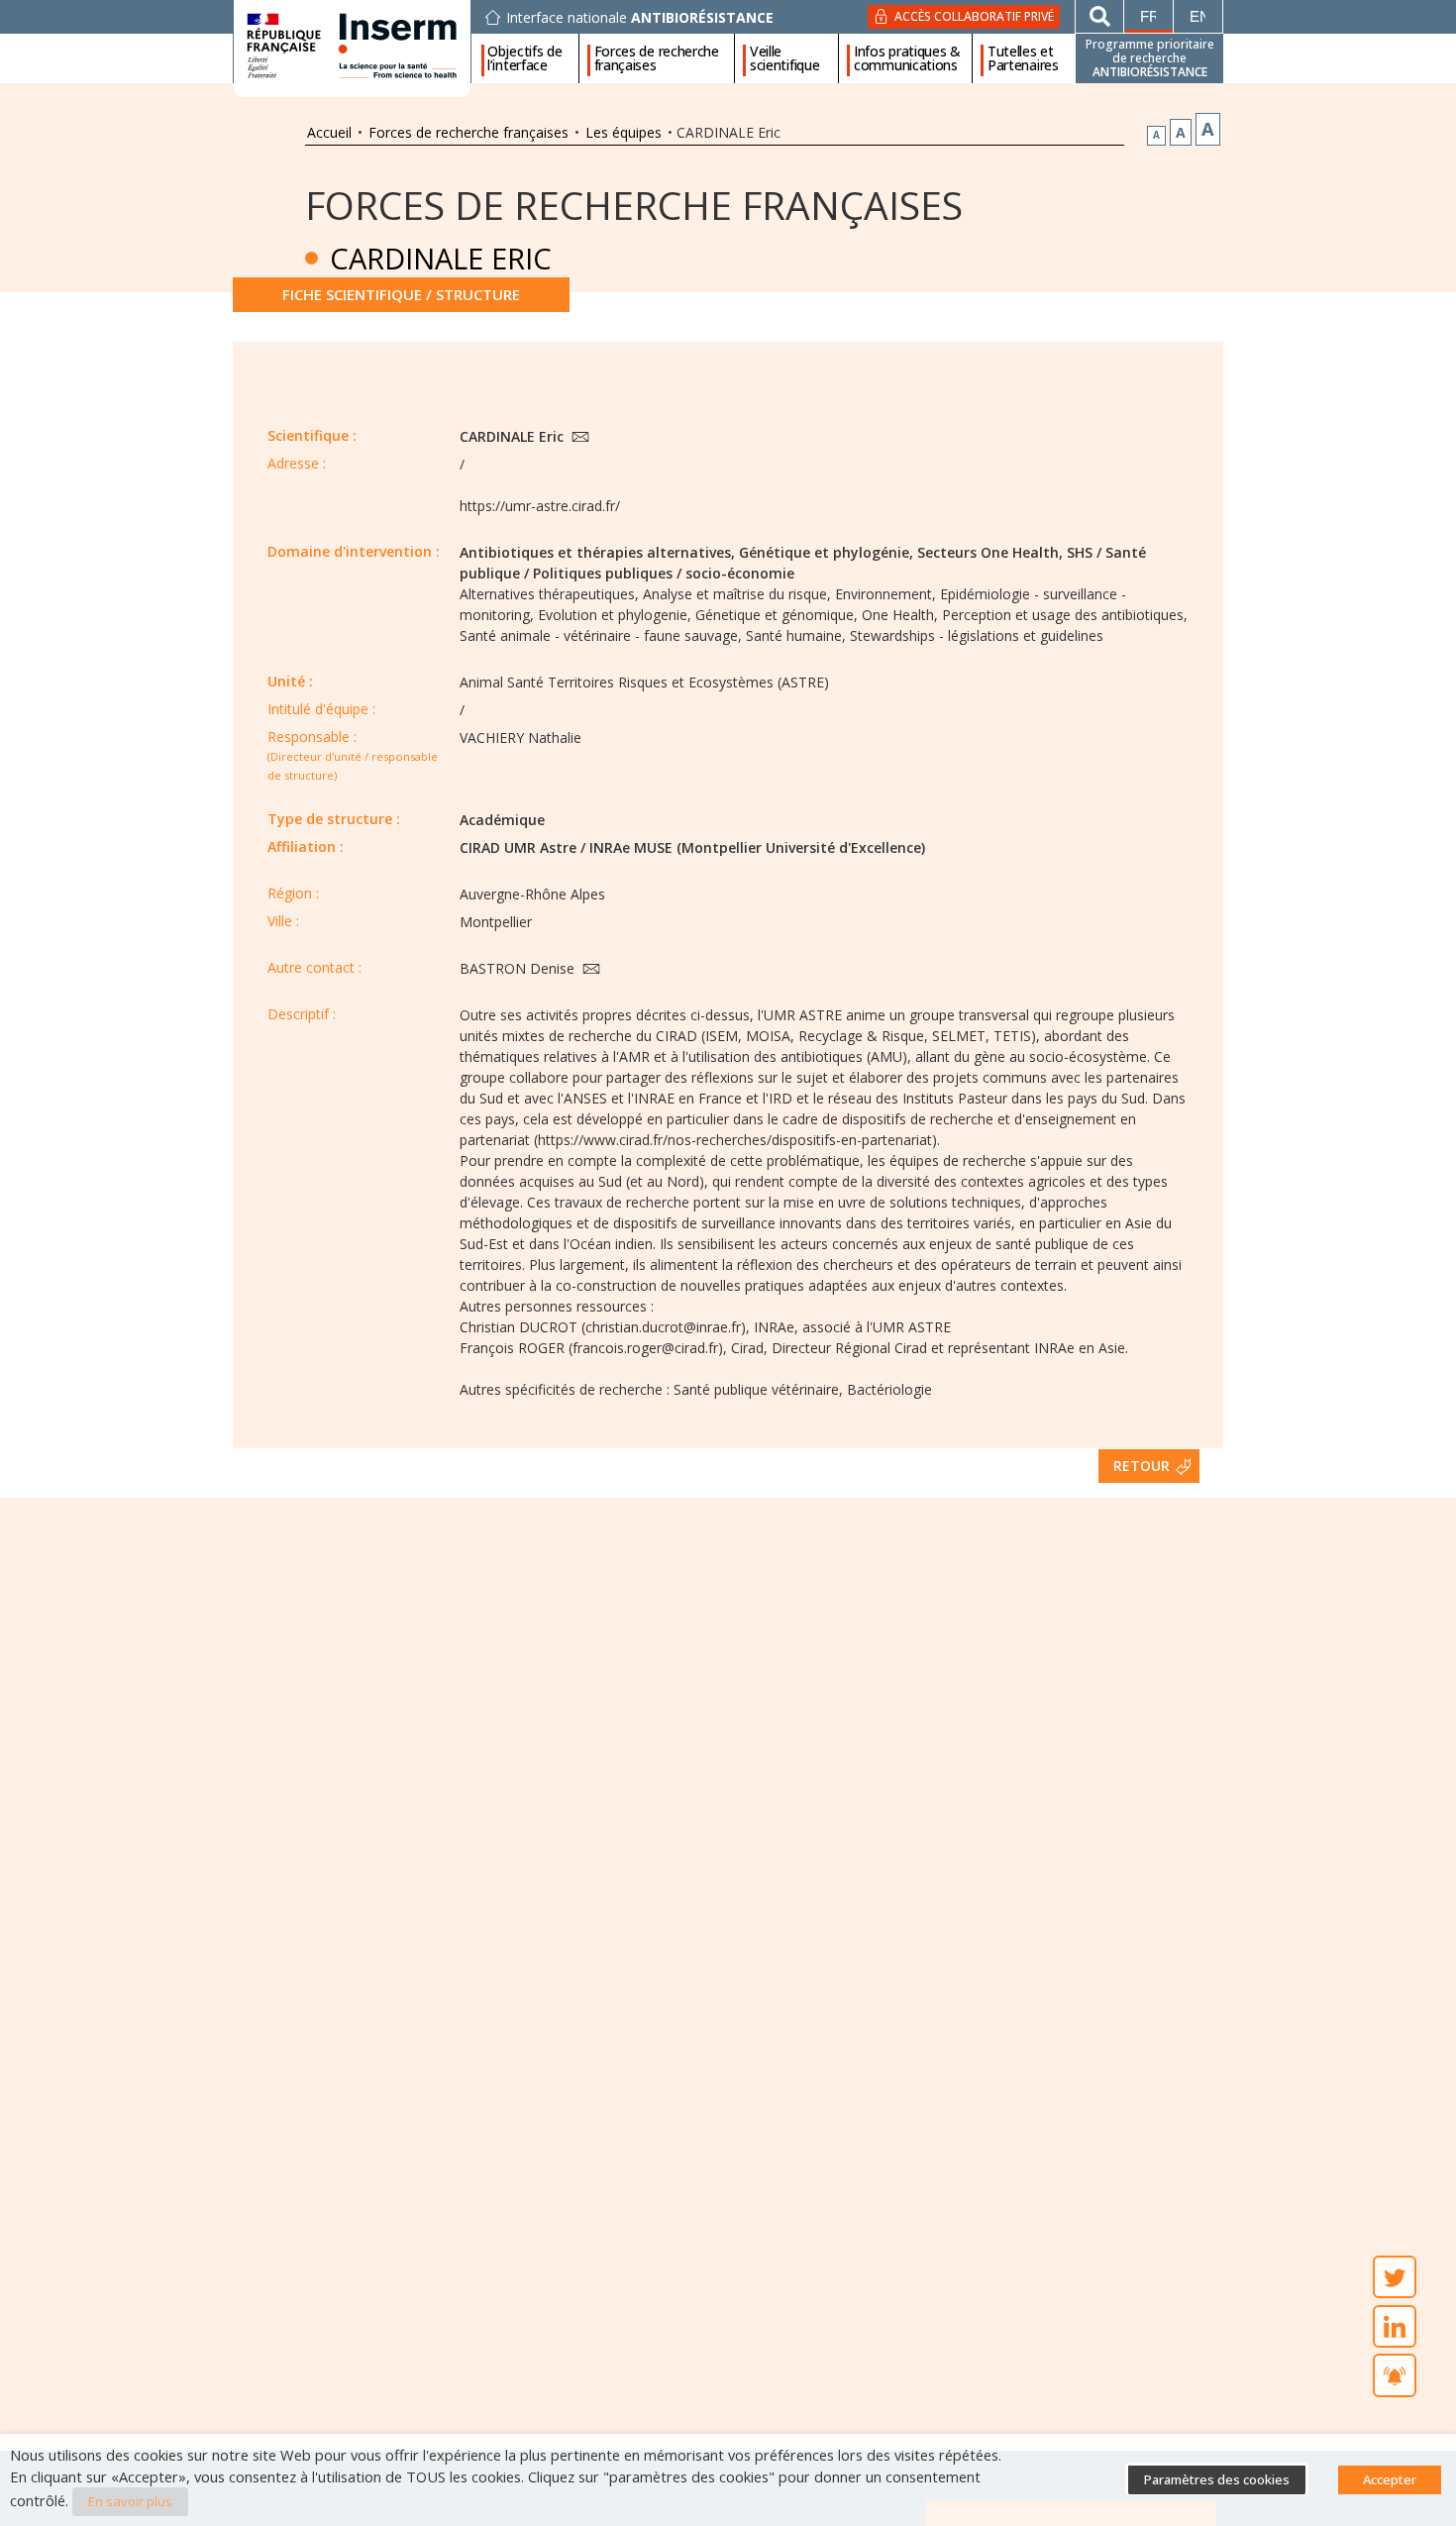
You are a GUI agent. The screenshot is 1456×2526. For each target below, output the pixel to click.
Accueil (329, 132)
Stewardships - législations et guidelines (977, 635)
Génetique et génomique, (777, 615)
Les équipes (624, 132)
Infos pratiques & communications (907, 58)
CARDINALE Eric (514, 436)
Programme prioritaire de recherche (1150, 58)
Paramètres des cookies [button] (1217, 2479)
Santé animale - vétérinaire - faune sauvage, (601, 635)
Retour (1142, 1466)
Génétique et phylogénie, (826, 552)
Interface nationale (640, 18)
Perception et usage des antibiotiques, (1065, 615)
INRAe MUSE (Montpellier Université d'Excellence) (757, 847)
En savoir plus (130, 2501)
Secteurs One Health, (990, 552)
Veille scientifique (784, 58)
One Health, (900, 615)
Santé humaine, (796, 635)
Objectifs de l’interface (524, 58)
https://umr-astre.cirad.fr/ (540, 506)
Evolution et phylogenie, (615, 615)
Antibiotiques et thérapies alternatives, (597, 552)
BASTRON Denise (519, 968)
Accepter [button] (1390, 2479)
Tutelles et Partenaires (1023, 58)
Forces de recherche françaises (657, 58)
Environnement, (885, 594)
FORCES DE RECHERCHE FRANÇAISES (634, 205)
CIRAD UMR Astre (518, 847)
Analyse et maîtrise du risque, (737, 594)
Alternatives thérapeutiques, (549, 594)
